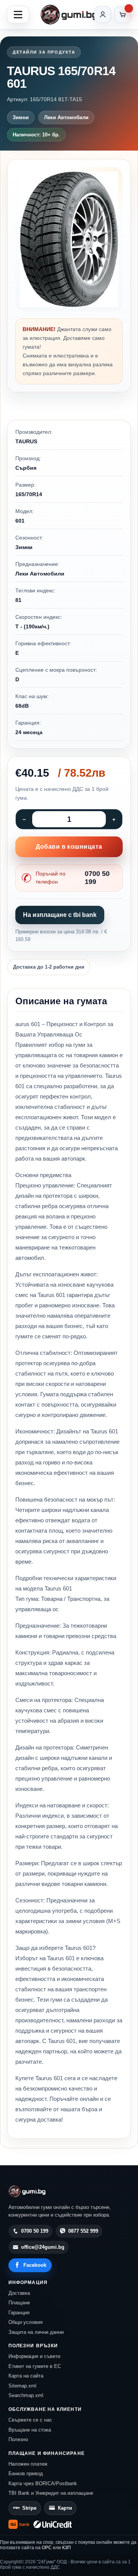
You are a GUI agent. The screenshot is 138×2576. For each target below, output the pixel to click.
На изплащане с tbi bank (60, 915)
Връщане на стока (30, 2430)
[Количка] (123, 15)
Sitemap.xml (22, 2386)
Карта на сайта (26, 2376)
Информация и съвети (34, 2356)
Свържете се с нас (30, 2420)
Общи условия (25, 2322)
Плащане (19, 2303)
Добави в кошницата (69, 847)
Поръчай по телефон (73, 878)
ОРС (47, 2548)
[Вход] (103, 15)
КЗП (67, 2548)
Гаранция (19, 2313)
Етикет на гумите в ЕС (35, 2366)
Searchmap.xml (26, 2395)
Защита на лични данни (36, 2332)
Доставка (19, 2293)
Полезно (18, 2439)
